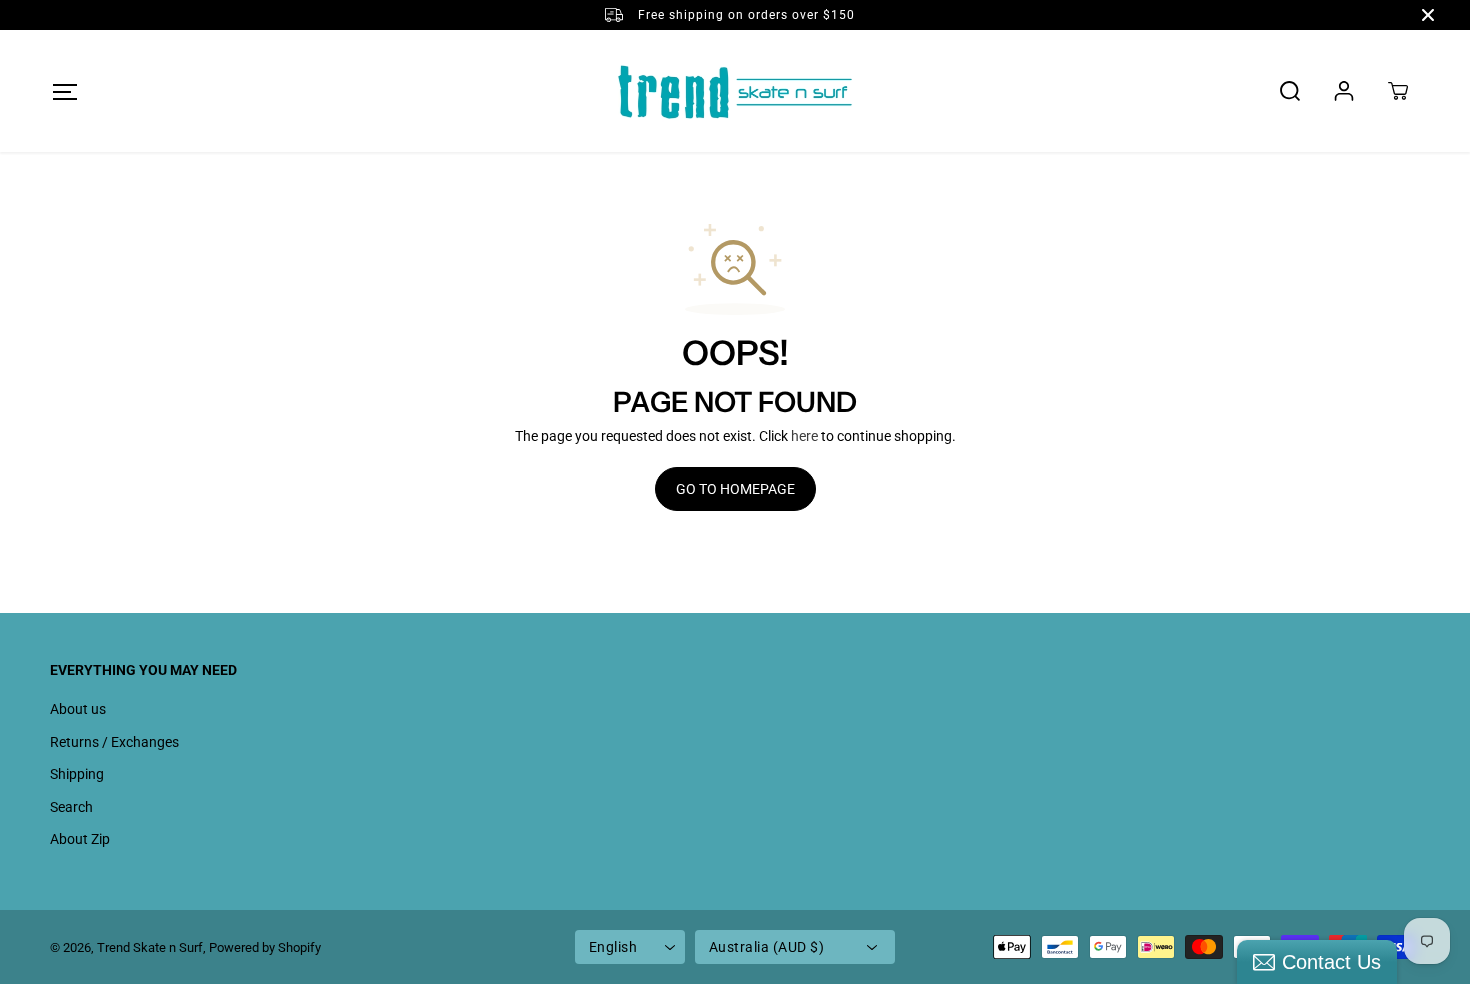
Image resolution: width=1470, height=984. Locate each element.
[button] (64, 91)
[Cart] (1398, 91)
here (804, 436)
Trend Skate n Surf (150, 947)
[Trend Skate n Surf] (735, 91)
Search (71, 807)
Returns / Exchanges (114, 742)
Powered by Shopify (265, 947)
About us (78, 709)
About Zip (80, 839)
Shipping (77, 774)
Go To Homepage (735, 489)
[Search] (1290, 91)
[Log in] (1344, 91)
